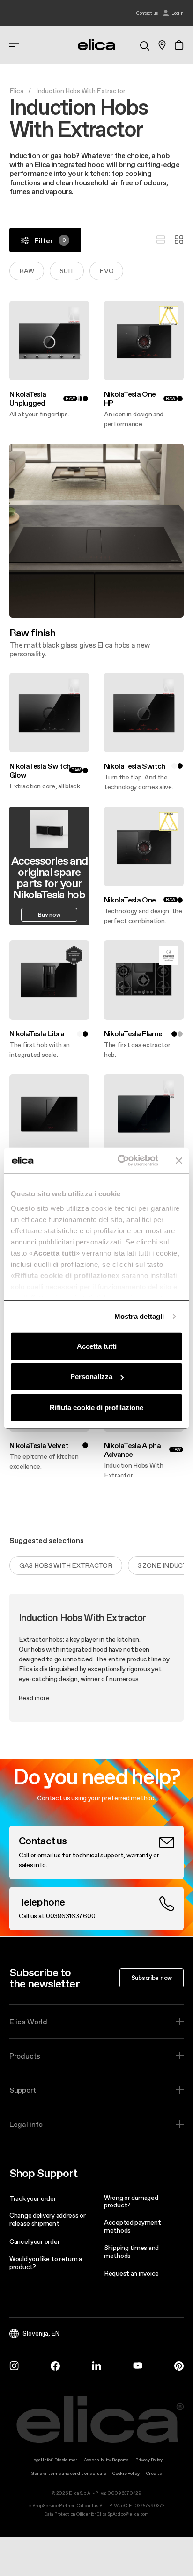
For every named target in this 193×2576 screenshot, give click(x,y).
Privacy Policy (149, 2460)
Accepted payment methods (133, 2226)
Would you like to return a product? (46, 2263)
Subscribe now (152, 1978)
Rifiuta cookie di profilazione (96, 1407)
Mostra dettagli (139, 1316)
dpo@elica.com (133, 2514)
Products (25, 2056)
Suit (67, 271)
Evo (106, 271)
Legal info (26, 2124)
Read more (34, 1698)
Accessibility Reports (106, 2460)
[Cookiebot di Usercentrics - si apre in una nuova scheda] (119, 1161)
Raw (27, 271)
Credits (154, 2473)
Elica (16, 91)
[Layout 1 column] (161, 240)
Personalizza (91, 1377)
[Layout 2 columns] (179, 240)
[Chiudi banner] (179, 1161)
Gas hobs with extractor (66, 1565)
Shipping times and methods (131, 2252)
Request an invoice (131, 2273)
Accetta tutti (97, 1346)
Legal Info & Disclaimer (54, 2460)
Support (23, 2090)
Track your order (33, 2198)
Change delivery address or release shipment (48, 2219)
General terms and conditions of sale (68, 2473)
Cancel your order (34, 2241)
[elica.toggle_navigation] (14, 45)
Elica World (28, 2022)
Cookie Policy (126, 2473)
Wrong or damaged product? (131, 2201)
